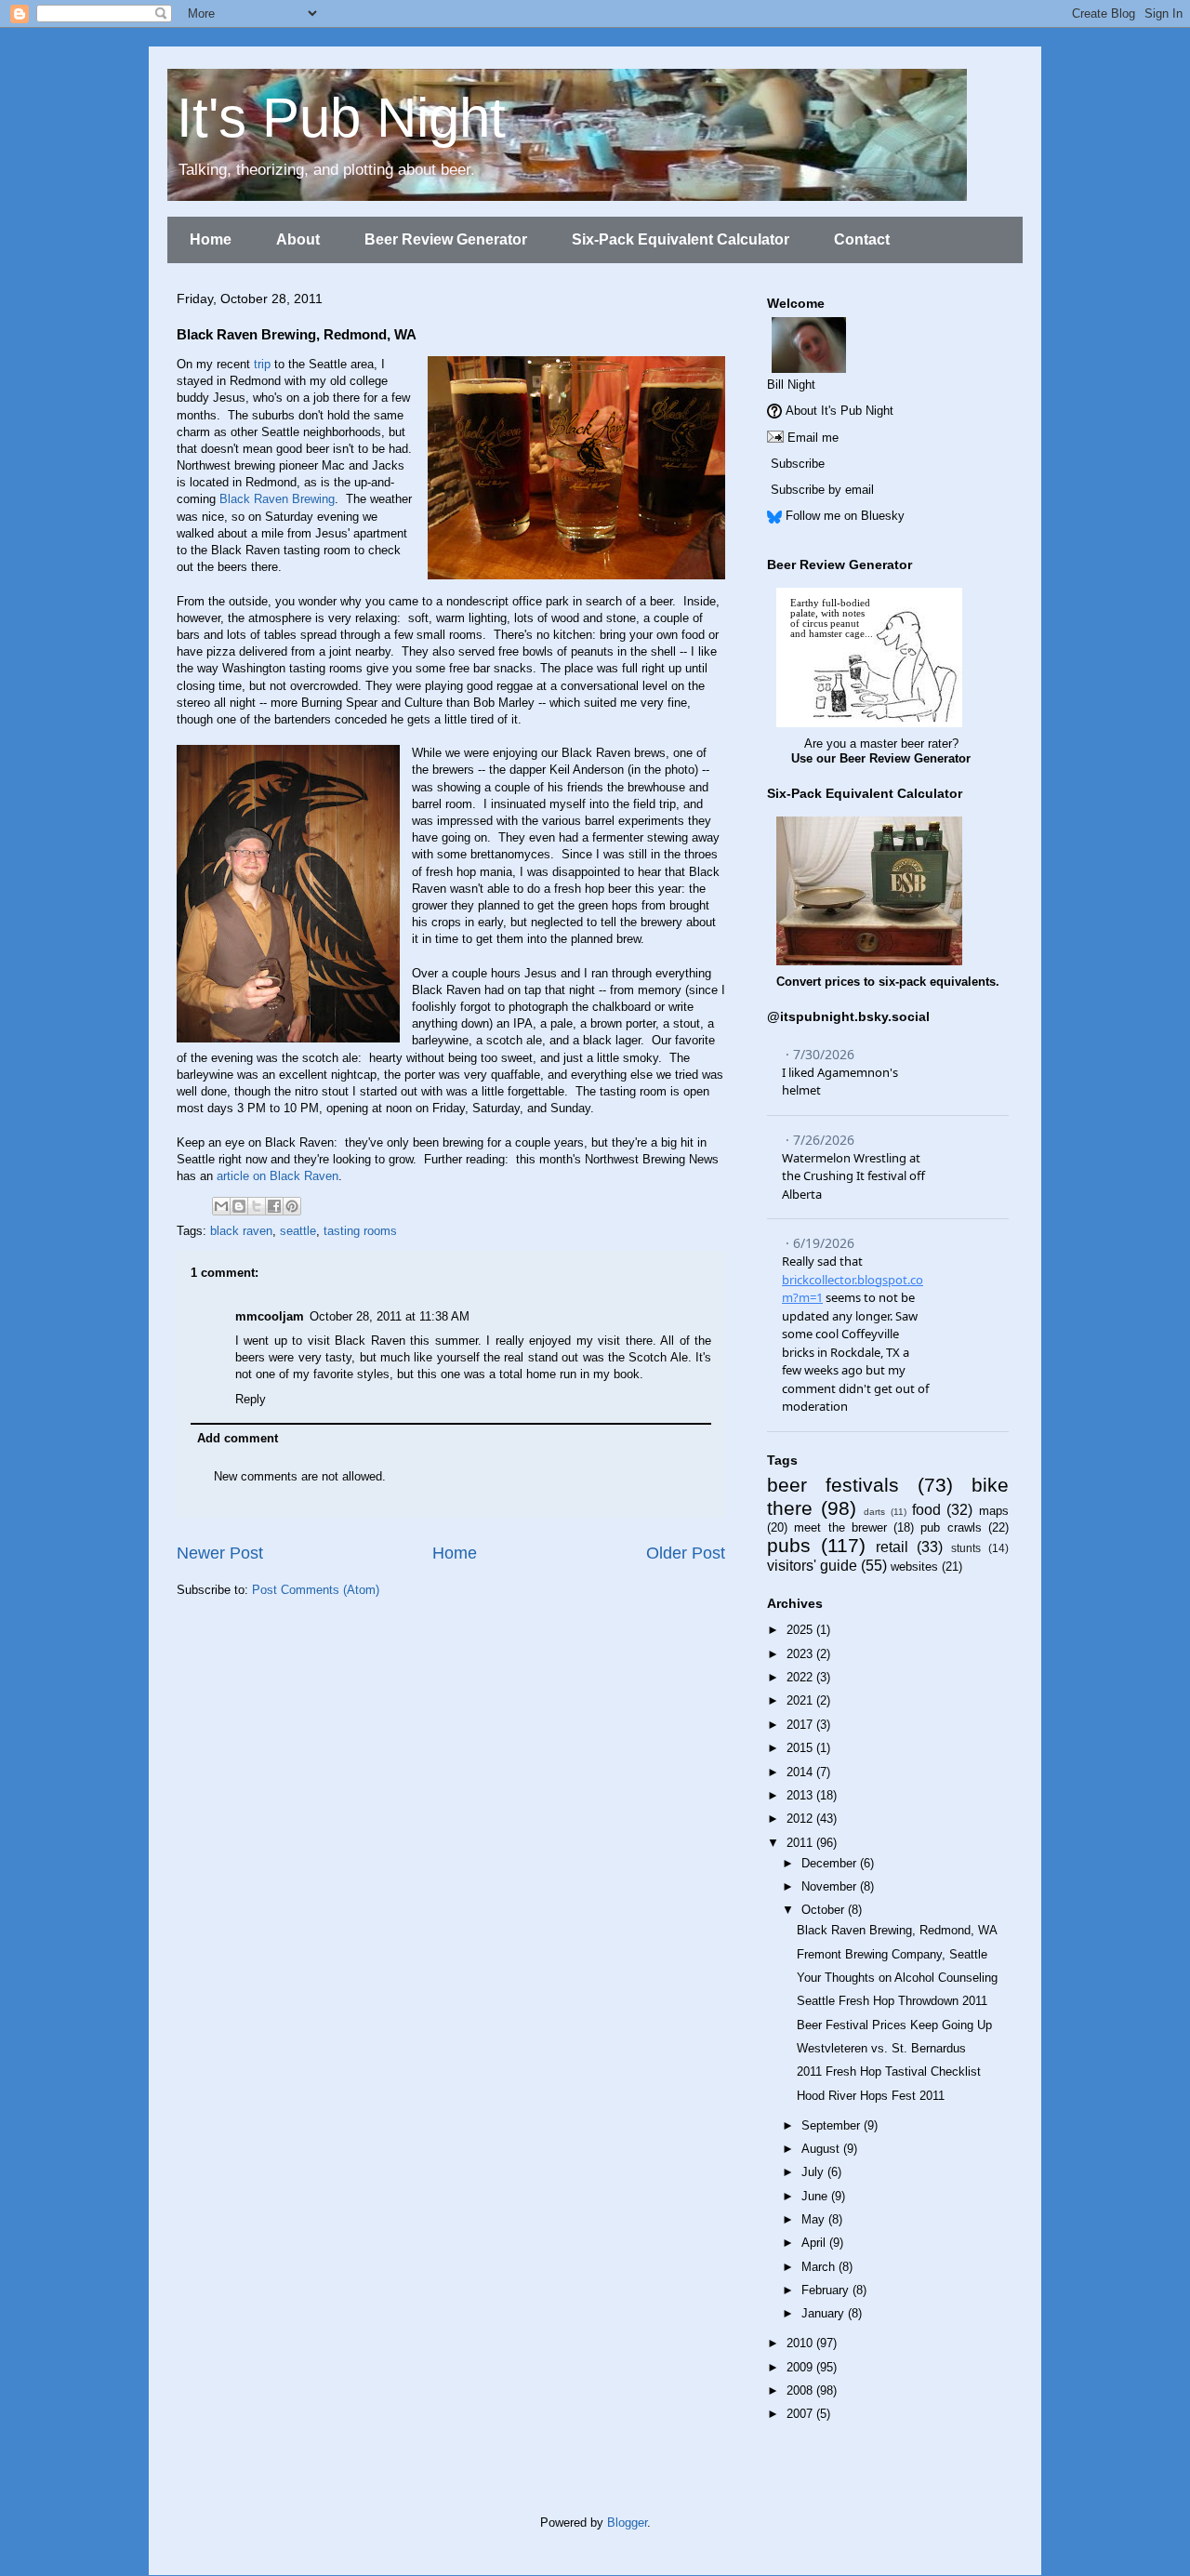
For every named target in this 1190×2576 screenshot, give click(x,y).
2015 (801, 1748)
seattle (298, 1231)
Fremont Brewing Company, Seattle (892, 1954)
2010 (801, 2343)
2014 (801, 1772)
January (825, 2313)
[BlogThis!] (239, 1206)
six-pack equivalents (937, 982)
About (298, 239)
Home (211, 239)
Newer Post (220, 1553)
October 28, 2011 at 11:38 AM (390, 1316)
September (833, 2125)
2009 (801, 2367)
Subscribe (798, 464)
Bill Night (791, 385)
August (822, 2149)
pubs (789, 1545)
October (825, 1910)
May (815, 2219)
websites (914, 1567)
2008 (801, 2390)
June (816, 2196)
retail (892, 1547)
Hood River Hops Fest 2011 (871, 2096)
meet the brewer (840, 1527)
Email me (813, 438)
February (827, 2290)
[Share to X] (257, 1206)
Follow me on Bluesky (845, 516)
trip (262, 364)
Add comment (238, 1438)
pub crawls (951, 1527)
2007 (801, 2414)
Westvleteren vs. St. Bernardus (881, 2048)
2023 (801, 1654)
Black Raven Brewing (277, 499)
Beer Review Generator (446, 239)
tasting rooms (360, 1231)
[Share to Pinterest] (292, 1206)
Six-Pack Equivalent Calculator (681, 239)
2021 (801, 1700)
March (820, 2267)
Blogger (627, 2523)
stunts (966, 1548)
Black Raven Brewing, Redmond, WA (897, 1930)
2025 (801, 1630)
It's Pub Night (341, 118)
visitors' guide (812, 1566)
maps (994, 1511)
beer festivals (833, 1485)
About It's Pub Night (840, 411)
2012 (801, 1819)
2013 (801, 1795)
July (814, 2172)
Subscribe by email (822, 490)
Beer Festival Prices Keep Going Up (894, 2025)
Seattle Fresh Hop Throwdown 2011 (892, 2001)
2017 (801, 1725)
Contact (862, 239)
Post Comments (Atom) (316, 1590)
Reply (251, 1399)
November (831, 1886)
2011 (801, 1843)
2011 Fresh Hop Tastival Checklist (889, 2071)
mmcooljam (270, 1316)
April (815, 2243)
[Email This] (221, 1206)
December (831, 1863)
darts (874, 1512)
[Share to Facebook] (274, 1206)
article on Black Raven (278, 1176)
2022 (801, 1677)
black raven (241, 1231)
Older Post (686, 1553)
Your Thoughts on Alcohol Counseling (897, 1978)
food (926, 1510)
